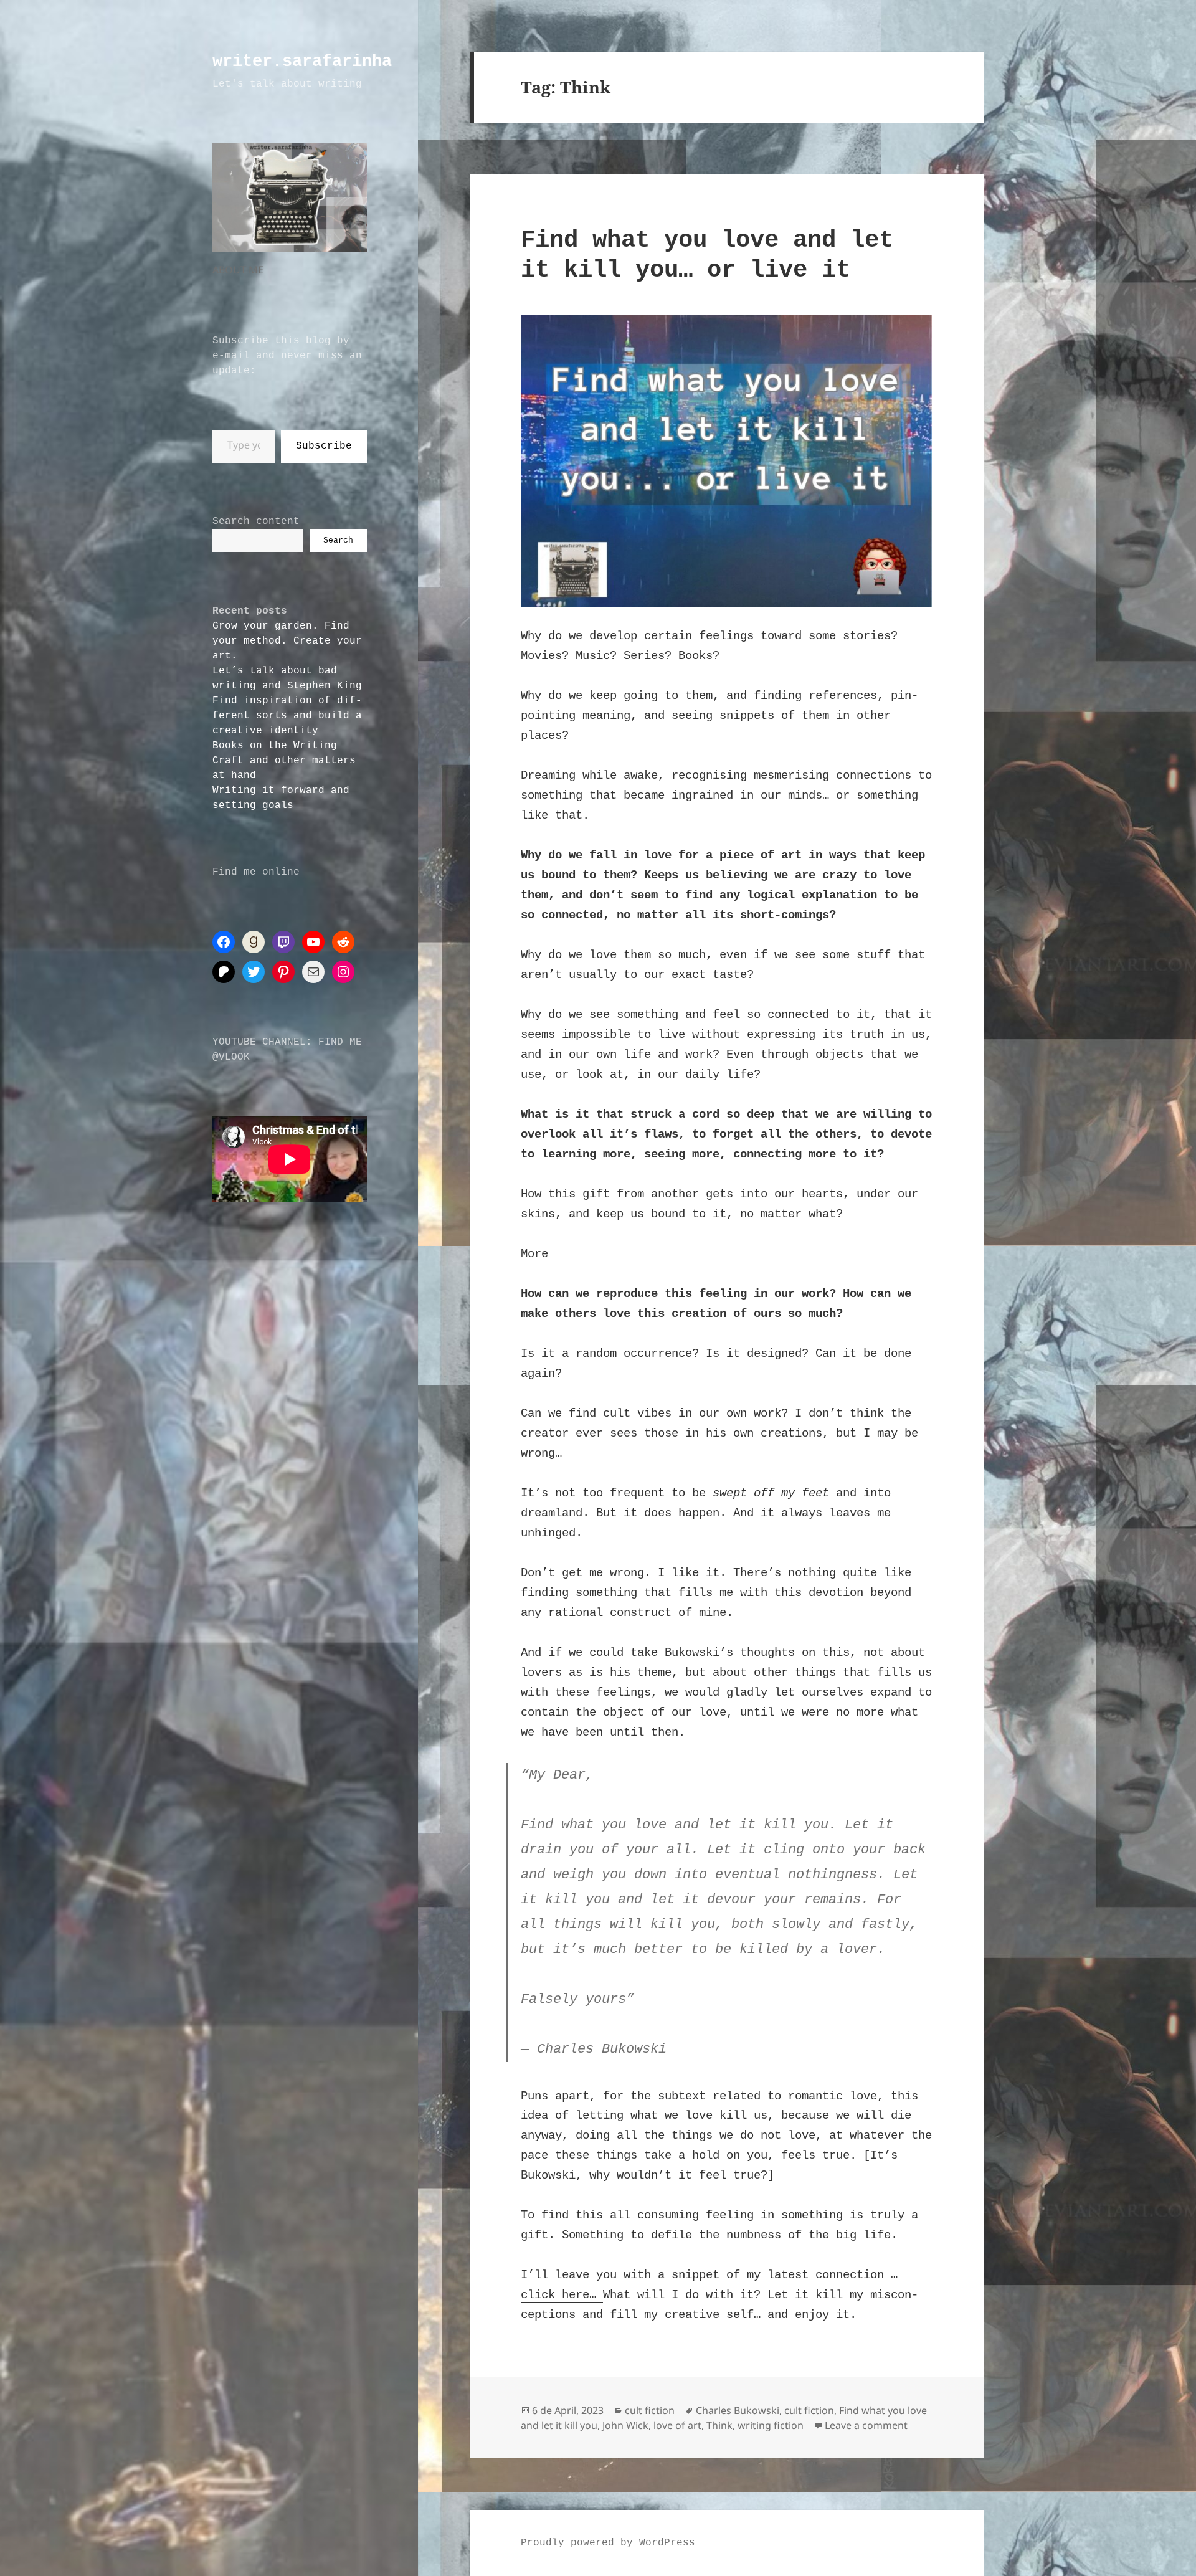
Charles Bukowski (738, 2410)
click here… (562, 2295)
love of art (677, 2425)
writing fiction (771, 2425)
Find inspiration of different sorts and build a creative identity (287, 716)
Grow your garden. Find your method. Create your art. (287, 641)
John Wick (625, 2425)
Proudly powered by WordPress (608, 2543)
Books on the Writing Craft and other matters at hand (284, 761)
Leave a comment (866, 2425)
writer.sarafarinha (302, 62)
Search (338, 540)
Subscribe (324, 446)
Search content (256, 521)
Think (719, 2425)
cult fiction (650, 2410)
